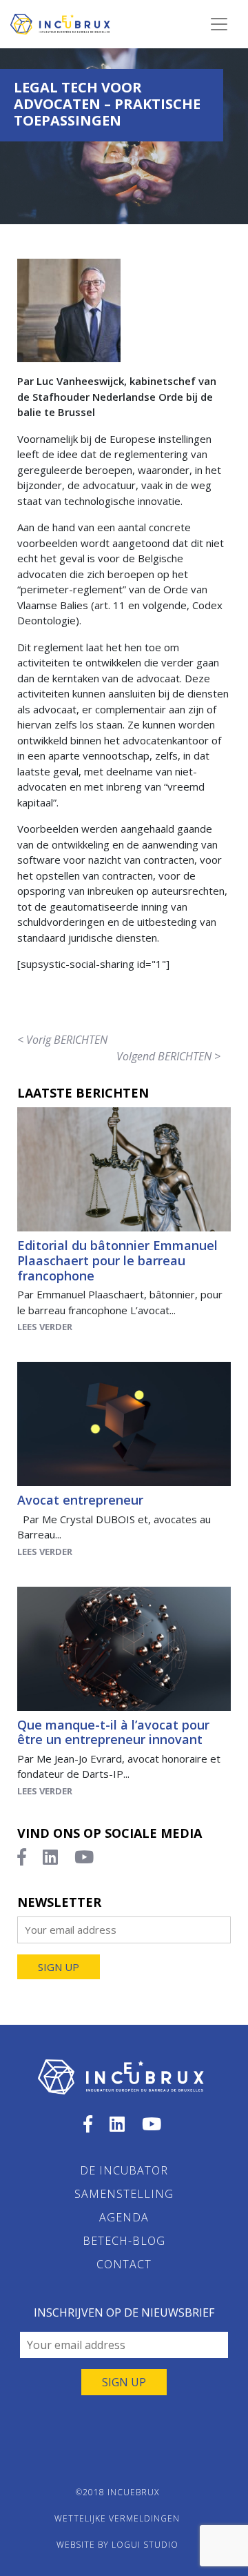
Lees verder (45, 1327)
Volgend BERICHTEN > (168, 1056)
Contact (124, 2264)
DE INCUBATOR (124, 2170)
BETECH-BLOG (124, 2241)
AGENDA (124, 2217)
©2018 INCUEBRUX (117, 2492)
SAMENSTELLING (124, 2194)
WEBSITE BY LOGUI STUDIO (117, 2545)
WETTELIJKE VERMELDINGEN (117, 2518)
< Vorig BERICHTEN (62, 1040)
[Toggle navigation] (219, 24)
